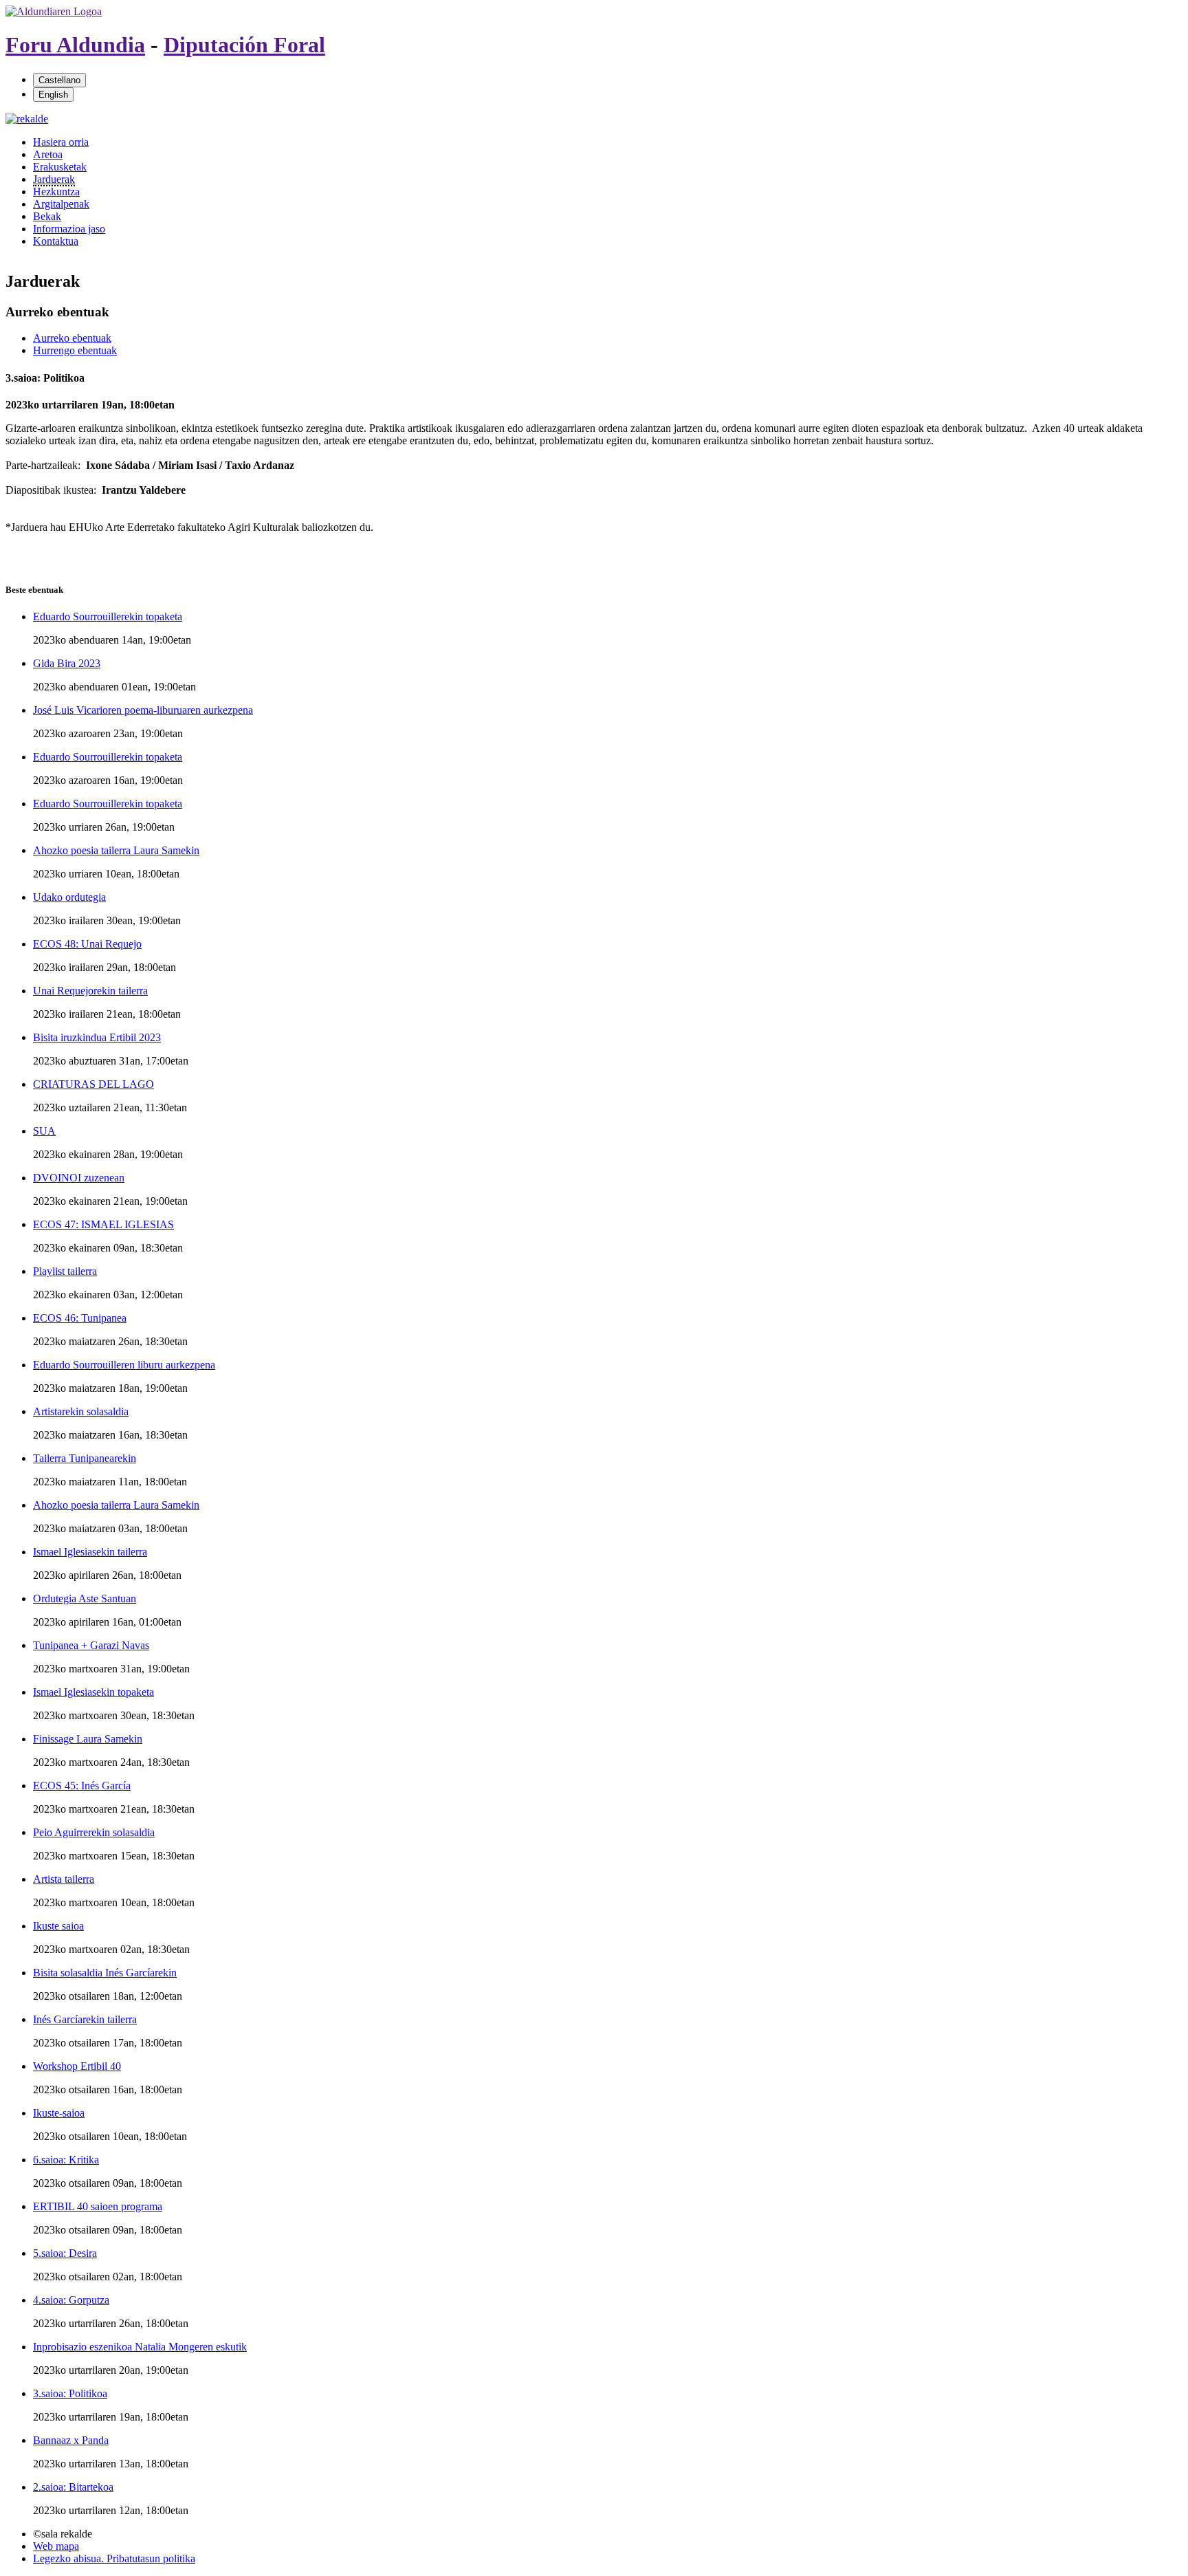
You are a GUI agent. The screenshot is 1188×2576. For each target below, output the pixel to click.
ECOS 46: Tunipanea (80, 1318)
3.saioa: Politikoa (70, 2393)
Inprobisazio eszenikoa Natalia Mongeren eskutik (140, 2347)
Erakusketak (60, 167)
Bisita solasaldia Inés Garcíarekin (105, 1973)
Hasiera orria (61, 142)
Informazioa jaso (69, 229)
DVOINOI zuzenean (79, 1178)
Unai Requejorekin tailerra (90, 991)
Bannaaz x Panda (71, 2440)
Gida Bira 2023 (67, 663)
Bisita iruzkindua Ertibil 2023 (97, 1037)
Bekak (47, 216)
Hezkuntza (56, 192)
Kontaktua (56, 241)
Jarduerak (54, 179)
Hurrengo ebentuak (75, 350)
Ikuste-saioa (59, 2113)
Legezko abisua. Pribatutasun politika (114, 2558)
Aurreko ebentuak (72, 338)
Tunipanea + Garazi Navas (91, 1645)
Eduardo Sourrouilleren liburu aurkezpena (124, 1365)
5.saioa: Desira (65, 2253)
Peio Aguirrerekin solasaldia (94, 1832)
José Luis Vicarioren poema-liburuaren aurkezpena (143, 710)
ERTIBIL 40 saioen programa (98, 2206)
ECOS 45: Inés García (82, 1786)
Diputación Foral (244, 45)
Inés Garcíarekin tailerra (85, 2019)
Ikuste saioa (58, 1926)
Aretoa (48, 154)
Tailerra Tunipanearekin (85, 1458)
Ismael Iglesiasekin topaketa (93, 1692)
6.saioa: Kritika (66, 2160)
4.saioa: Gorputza (71, 2300)
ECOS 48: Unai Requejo (87, 944)
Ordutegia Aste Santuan (85, 1598)
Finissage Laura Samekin (88, 1739)
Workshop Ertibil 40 (77, 2066)
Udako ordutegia (69, 897)
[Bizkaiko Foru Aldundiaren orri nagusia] (54, 11)
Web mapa (56, 2546)
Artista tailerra (64, 1879)
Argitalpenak (61, 204)
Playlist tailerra (65, 1271)
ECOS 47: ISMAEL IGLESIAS (103, 1224)
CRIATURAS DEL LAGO (93, 1084)
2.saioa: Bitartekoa (73, 2487)
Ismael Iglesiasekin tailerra (90, 1552)
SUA (44, 1131)
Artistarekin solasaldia (81, 1411)
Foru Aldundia (75, 45)
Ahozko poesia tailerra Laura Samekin (116, 850)
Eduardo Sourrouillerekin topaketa (108, 616)
